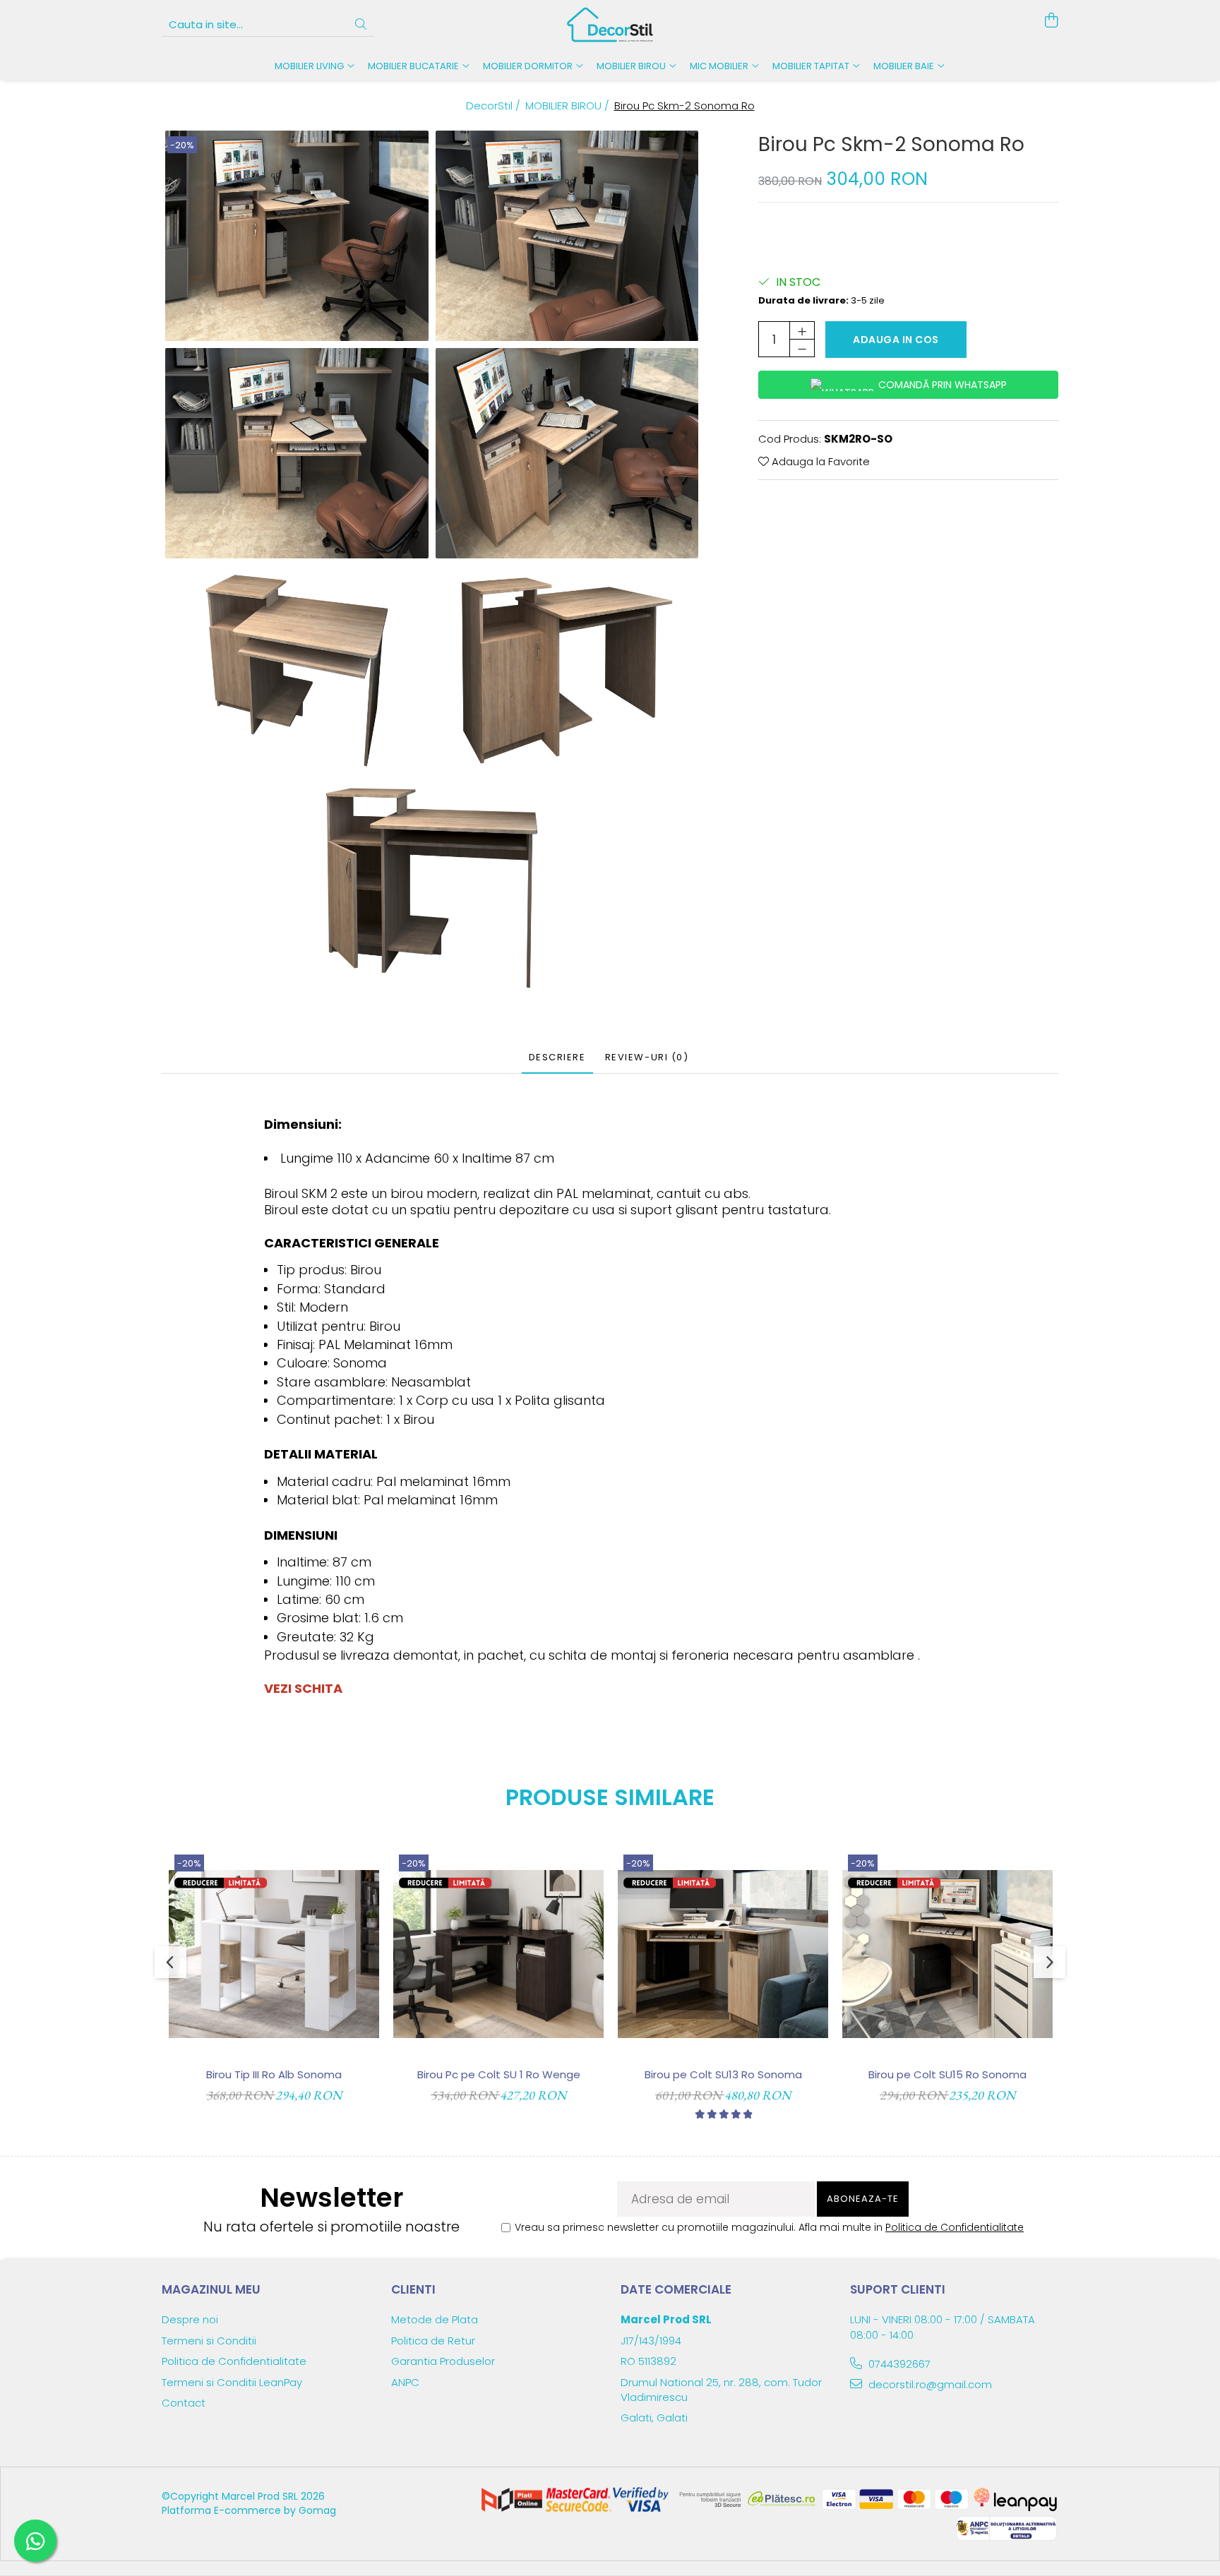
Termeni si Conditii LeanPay (232, 2382)
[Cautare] (361, 25)
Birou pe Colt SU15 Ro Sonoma (947, 2074)
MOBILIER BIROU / (569, 106)
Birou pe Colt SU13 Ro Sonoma (723, 2074)
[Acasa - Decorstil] (610, 25)
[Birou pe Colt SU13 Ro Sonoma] (723, 1954)
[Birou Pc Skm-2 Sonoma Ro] (297, 236)
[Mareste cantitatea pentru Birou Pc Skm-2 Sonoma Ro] (802, 330)
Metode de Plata (435, 2319)
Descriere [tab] (557, 1057)
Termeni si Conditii (209, 2341)
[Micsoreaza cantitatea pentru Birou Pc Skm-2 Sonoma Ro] (802, 348)
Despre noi (190, 2319)
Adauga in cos (896, 340)
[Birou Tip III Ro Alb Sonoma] (274, 1954)
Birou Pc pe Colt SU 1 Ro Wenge (499, 2074)
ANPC (405, 2382)
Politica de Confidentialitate (955, 2227)
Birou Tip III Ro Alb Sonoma (274, 2074)
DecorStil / (495, 106)
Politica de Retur (433, 2341)
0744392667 (898, 2364)
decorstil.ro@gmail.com (929, 2384)
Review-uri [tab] (647, 1057)
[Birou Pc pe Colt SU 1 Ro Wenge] (498, 1954)
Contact (184, 2403)
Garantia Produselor (443, 2361)
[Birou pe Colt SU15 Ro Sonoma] (947, 1954)
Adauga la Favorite (819, 461)
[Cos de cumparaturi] (1051, 21)
